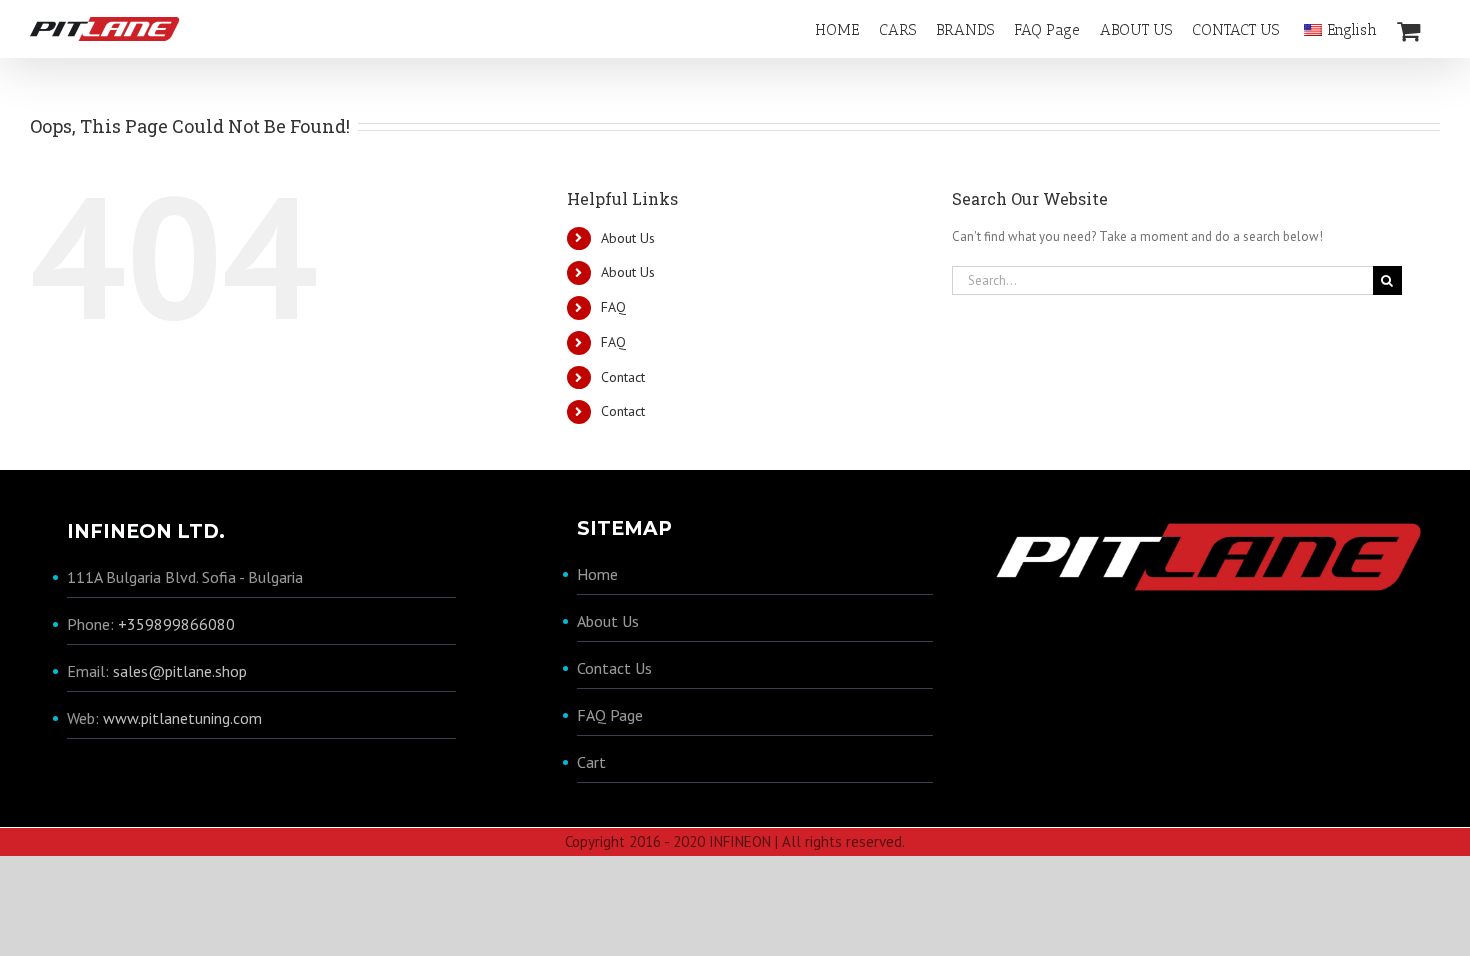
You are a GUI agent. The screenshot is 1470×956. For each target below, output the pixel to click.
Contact (623, 377)
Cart (591, 762)
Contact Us (614, 668)
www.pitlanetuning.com (182, 718)
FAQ (613, 307)
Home (597, 574)
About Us (628, 238)
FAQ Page (610, 715)
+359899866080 (176, 624)
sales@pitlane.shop (180, 671)
